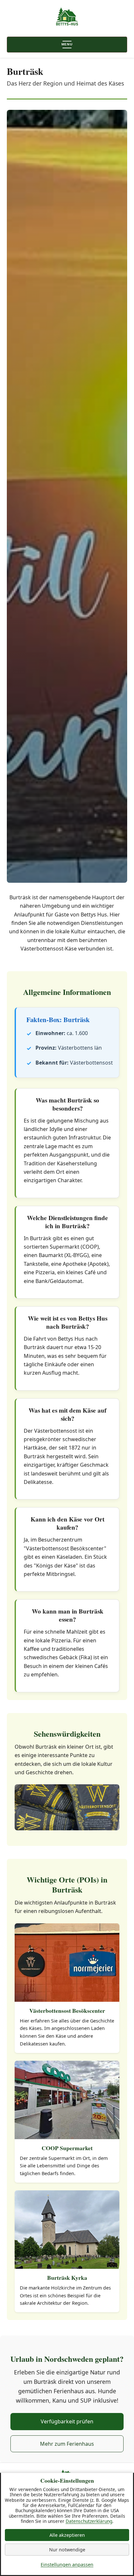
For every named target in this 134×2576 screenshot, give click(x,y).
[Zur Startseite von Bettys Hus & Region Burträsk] (67, 17)
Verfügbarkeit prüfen (67, 2421)
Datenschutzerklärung (89, 2521)
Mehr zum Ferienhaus (67, 2444)
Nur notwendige (67, 2550)
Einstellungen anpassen (67, 2564)
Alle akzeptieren (67, 2535)
